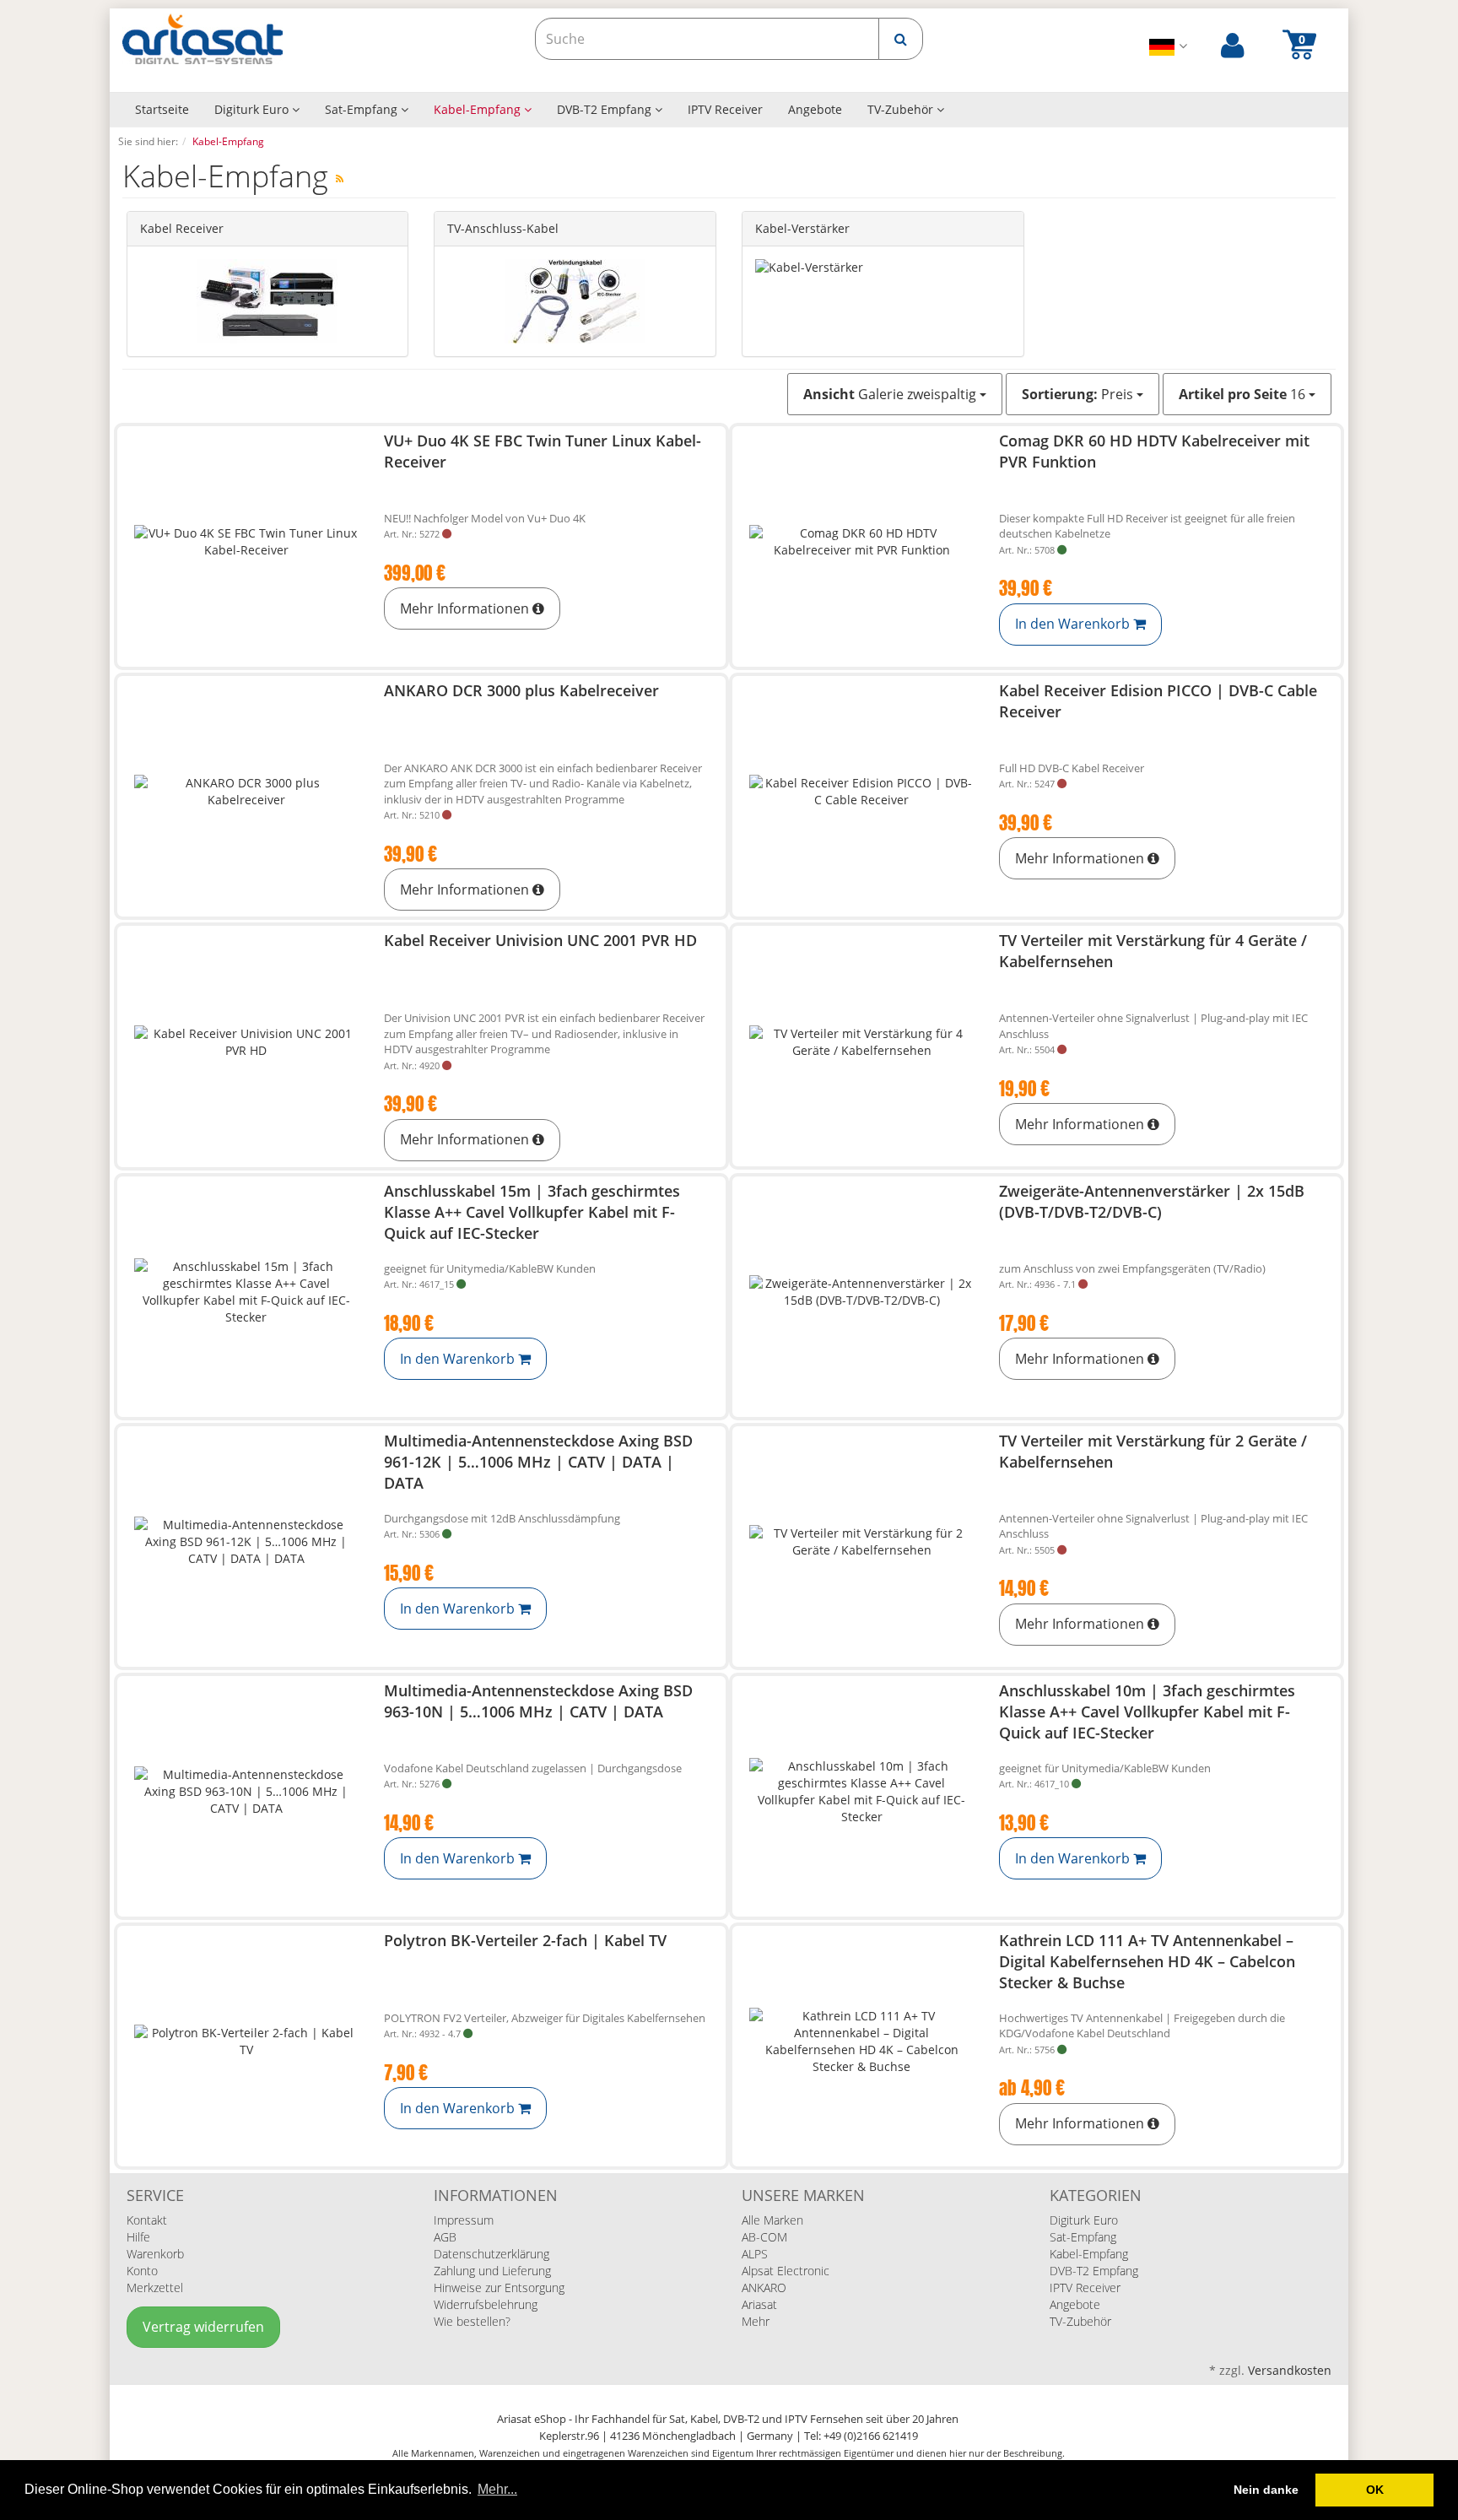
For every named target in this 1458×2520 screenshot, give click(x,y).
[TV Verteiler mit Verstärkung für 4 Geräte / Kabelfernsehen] (861, 1042)
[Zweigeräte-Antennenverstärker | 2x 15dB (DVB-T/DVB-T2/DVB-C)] (861, 1292)
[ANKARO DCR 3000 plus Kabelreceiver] (246, 792)
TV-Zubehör (902, 109)
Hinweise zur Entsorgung (499, 2287)
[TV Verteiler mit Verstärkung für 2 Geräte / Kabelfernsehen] (861, 1542)
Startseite (162, 109)
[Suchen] (901, 39)
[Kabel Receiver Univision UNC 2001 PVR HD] (246, 1042)
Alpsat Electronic (786, 2271)
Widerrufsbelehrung (486, 2304)
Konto (142, 2271)
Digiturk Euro (253, 109)
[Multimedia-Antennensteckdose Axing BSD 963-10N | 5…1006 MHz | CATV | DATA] (246, 1792)
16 (1244, 394)
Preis (1079, 394)
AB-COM (764, 2237)
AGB (445, 2237)
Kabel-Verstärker (802, 228)
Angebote (815, 109)
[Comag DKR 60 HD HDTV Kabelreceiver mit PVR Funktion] (861, 542)
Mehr (756, 2321)
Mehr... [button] (497, 2489)
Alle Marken (772, 2220)
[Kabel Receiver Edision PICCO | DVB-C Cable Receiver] (861, 792)
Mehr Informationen (466, 608)
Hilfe (138, 2237)
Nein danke (1266, 2490)
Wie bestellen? (472, 2321)
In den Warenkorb (1074, 624)
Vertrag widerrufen (203, 2327)
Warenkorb (155, 2254)
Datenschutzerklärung (491, 2254)
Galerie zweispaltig (891, 394)
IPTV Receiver (725, 109)
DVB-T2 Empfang (606, 109)
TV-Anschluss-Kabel (503, 228)
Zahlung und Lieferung (492, 2271)
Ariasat (759, 2304)
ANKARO (764, 2287)
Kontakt (147, 2220)
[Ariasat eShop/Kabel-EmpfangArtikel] (340, 178)
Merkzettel (155, 2287)
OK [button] (1375, 2490)
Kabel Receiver (182, 228)
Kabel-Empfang (479, 109)
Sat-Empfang (363, 109)
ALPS (755, 2254)
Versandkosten (1290, 2370)
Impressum (464, 2220)
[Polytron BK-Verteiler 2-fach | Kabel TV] (246, 2042)
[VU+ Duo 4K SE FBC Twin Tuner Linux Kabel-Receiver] (246, 542)
